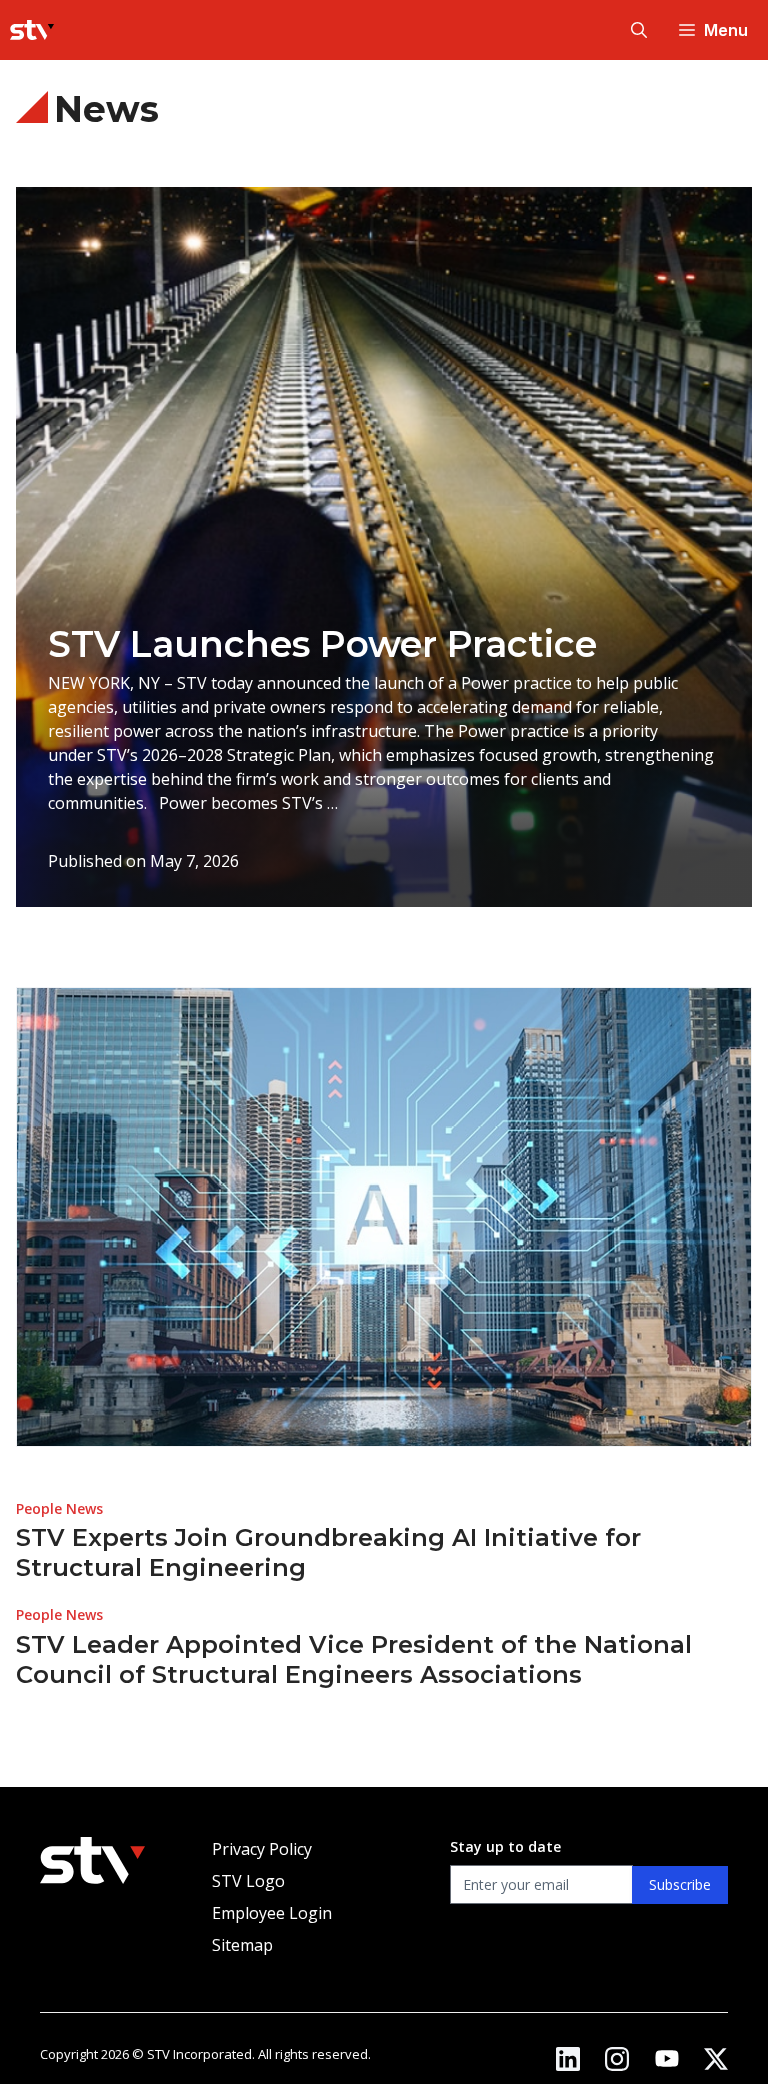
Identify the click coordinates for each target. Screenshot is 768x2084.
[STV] (32, 30)
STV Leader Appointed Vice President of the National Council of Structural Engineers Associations (354, 1659)
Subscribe (680, 1884)
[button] (639, 30)
